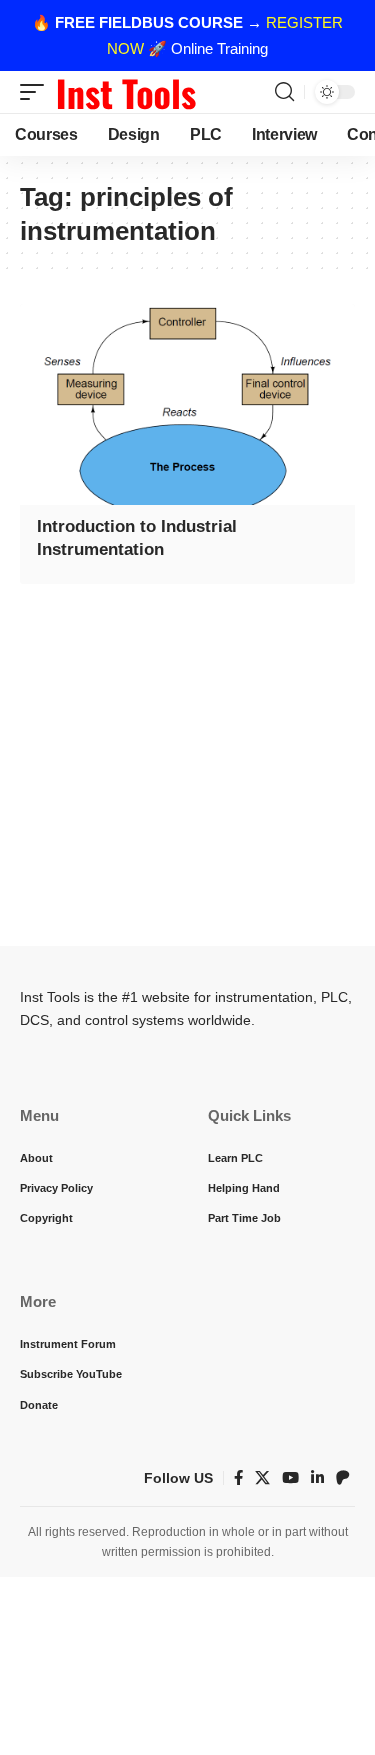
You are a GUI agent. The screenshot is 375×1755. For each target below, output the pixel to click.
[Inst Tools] (126, 92)
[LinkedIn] (317, 1478)
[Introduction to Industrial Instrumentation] (187, 404)
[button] (37, 92)
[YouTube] (290, 1478)
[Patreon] (343, 1478)
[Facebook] (238, 1478)
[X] (262, 1478)
